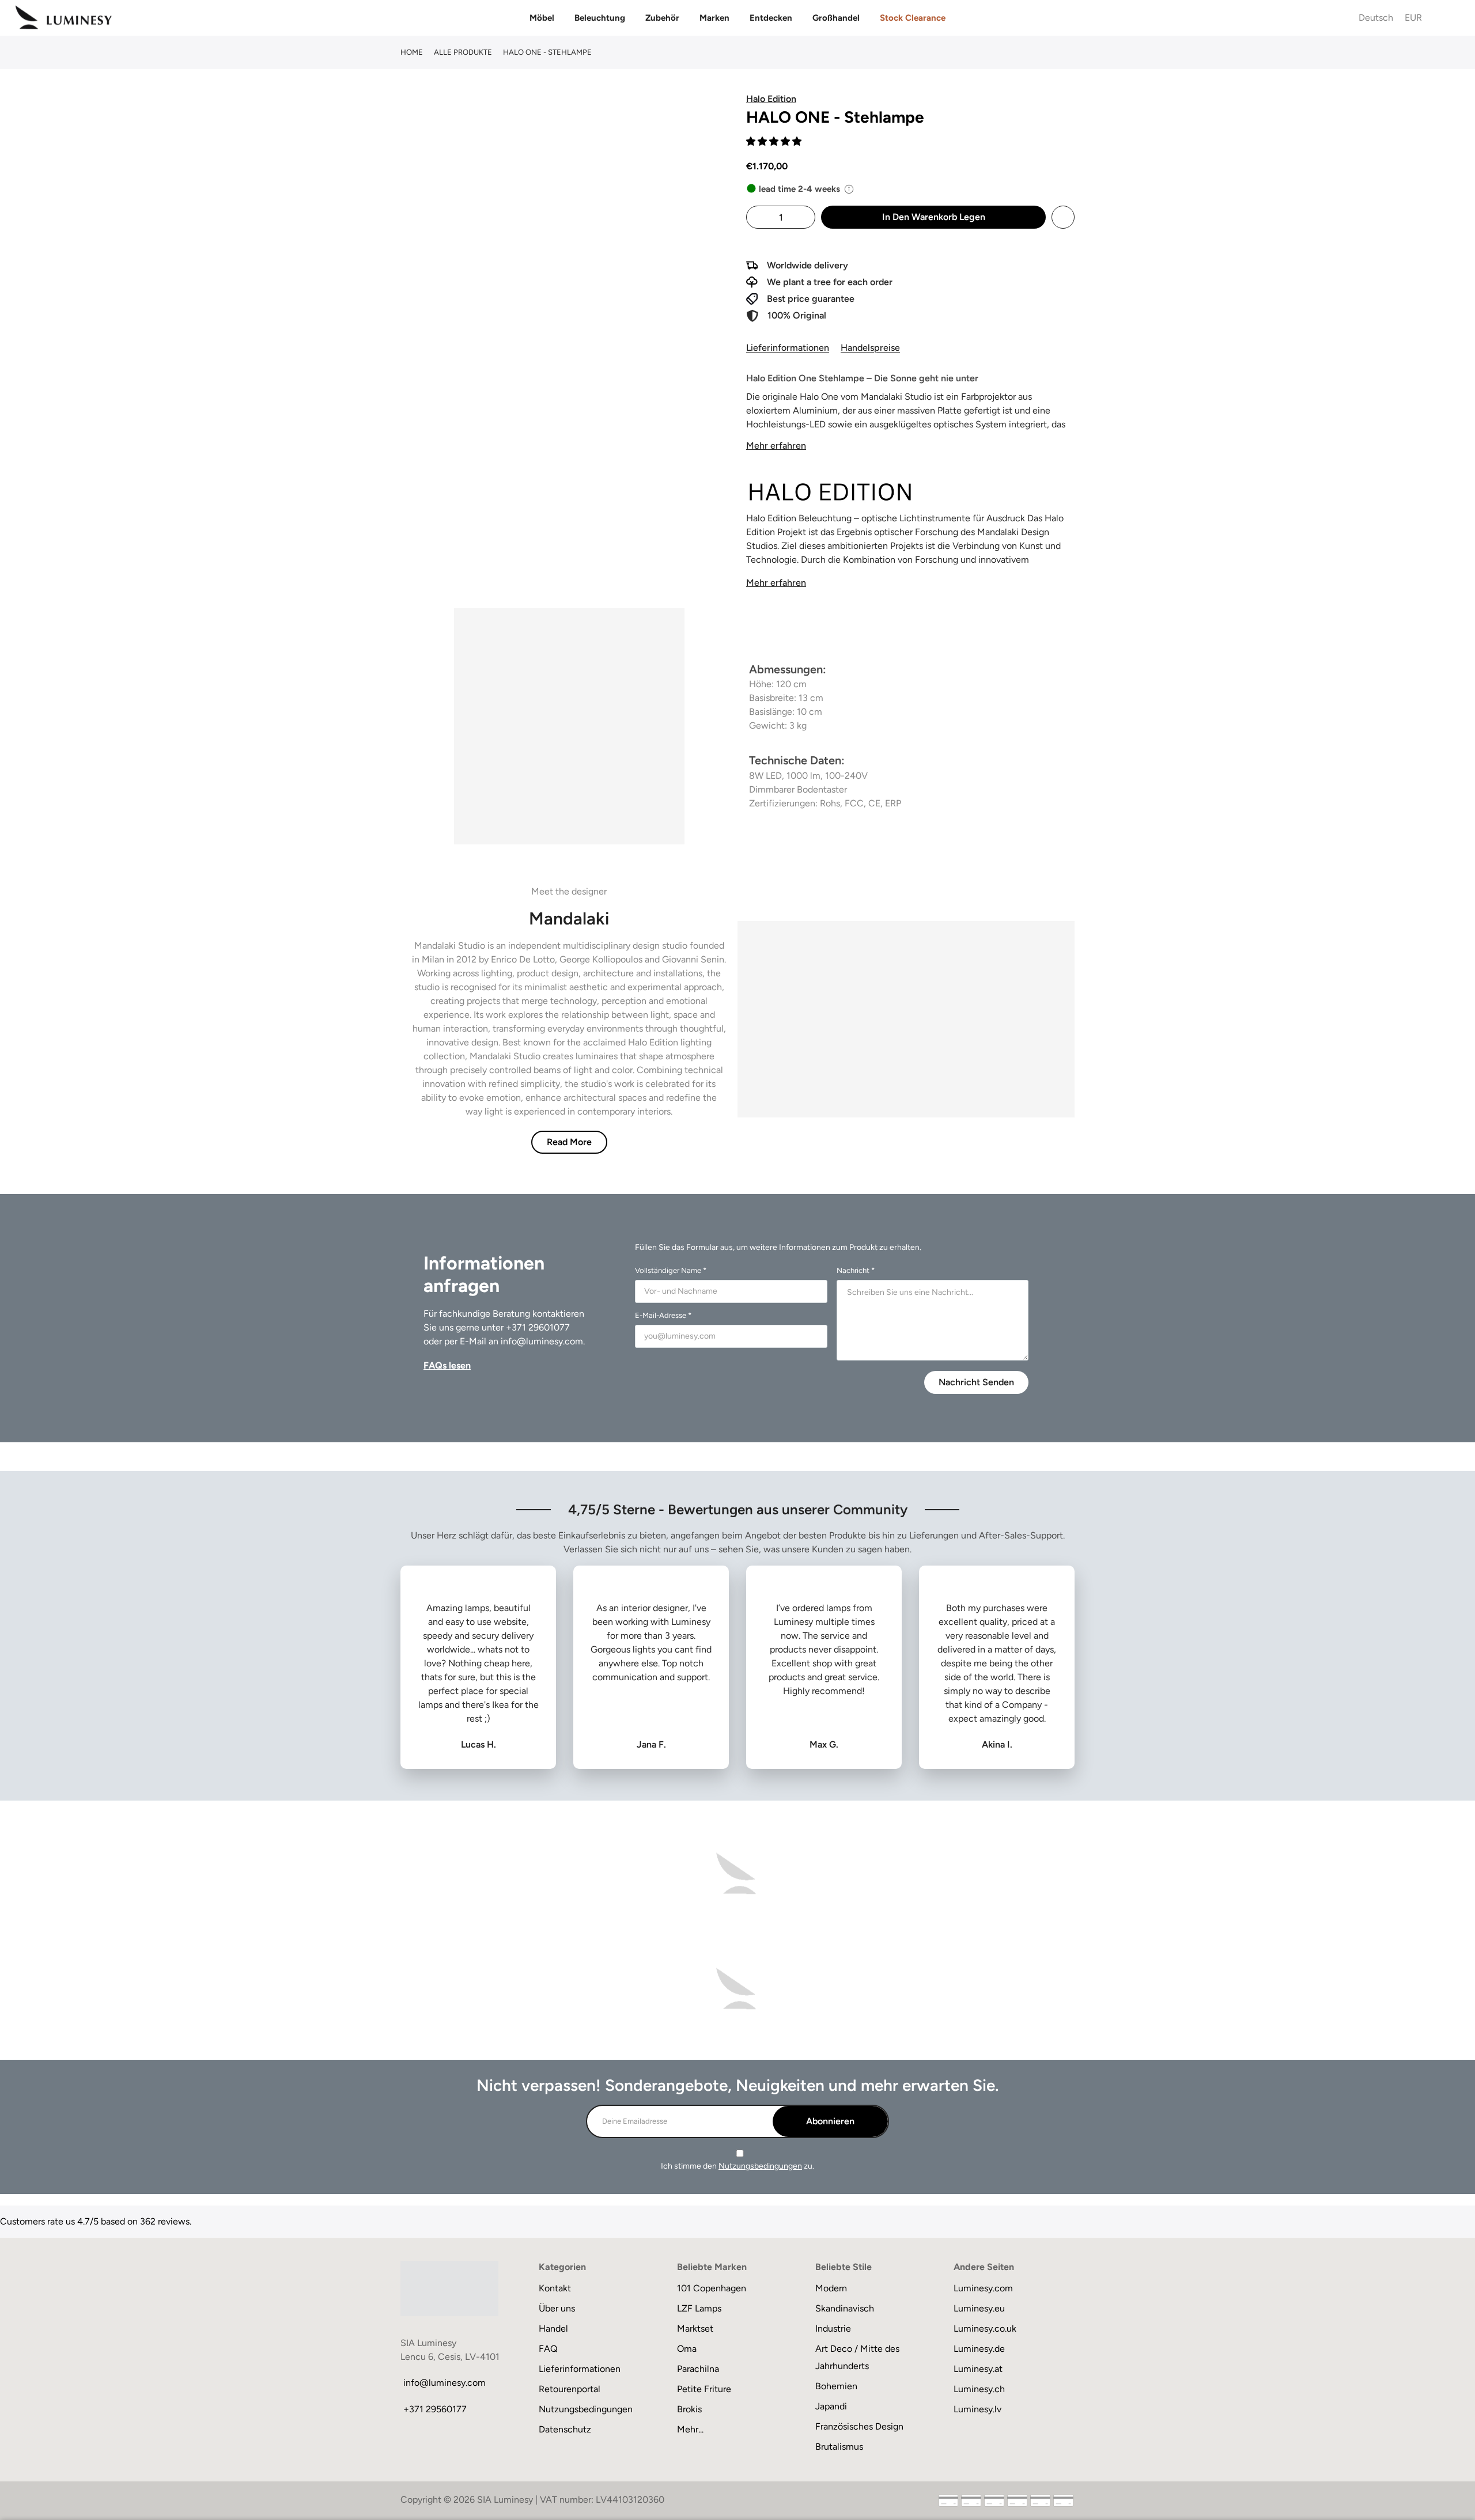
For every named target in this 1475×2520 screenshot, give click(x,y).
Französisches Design (859, 2426)
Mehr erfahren (776, 446)
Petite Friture (704, 2389)
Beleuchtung (600, 18)
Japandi (831, 2406)
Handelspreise (870, 348)
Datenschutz (565, 2429)
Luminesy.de (979, 2349)
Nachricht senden (976, 1382)
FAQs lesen (447, 1365)
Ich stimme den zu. (737, 2166)
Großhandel (836, 18)
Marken (714, 18)
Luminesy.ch (979, 2389)
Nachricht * (856, 1270)
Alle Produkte (463, 52)
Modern (831, 2288)
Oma (687, 2349)
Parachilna (698, 2369)
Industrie (833, 2328)
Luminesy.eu (979, 2308)
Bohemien (836, 2386)
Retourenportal (570, 2389)
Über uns (557, 2308)
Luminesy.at (978, 2369)
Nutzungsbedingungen (760, 2166)
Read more (569, 1142)
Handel (553, 2328)
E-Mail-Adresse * (663, 1315)
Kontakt (555, 2288)
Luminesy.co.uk (985, 2328)
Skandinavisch (845, 2308)
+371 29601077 (538, 1327)
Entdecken (771, 18)
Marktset (695, 2328)
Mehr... (690, 2429)
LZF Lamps (699, 2308)
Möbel (542, 18)
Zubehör (662, 18)
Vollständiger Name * (671, 1270)
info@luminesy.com (542, 1341)
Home (412, 52)
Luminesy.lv (977, 2409)
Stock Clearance (913, 18)
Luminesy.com (983, 2288)
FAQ (548, 2349)
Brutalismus (839, 2447)
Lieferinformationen (788, 348)
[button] (775, 141)
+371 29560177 (435, 2409)
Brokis (689, 2409)
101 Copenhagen (712, 2288)
